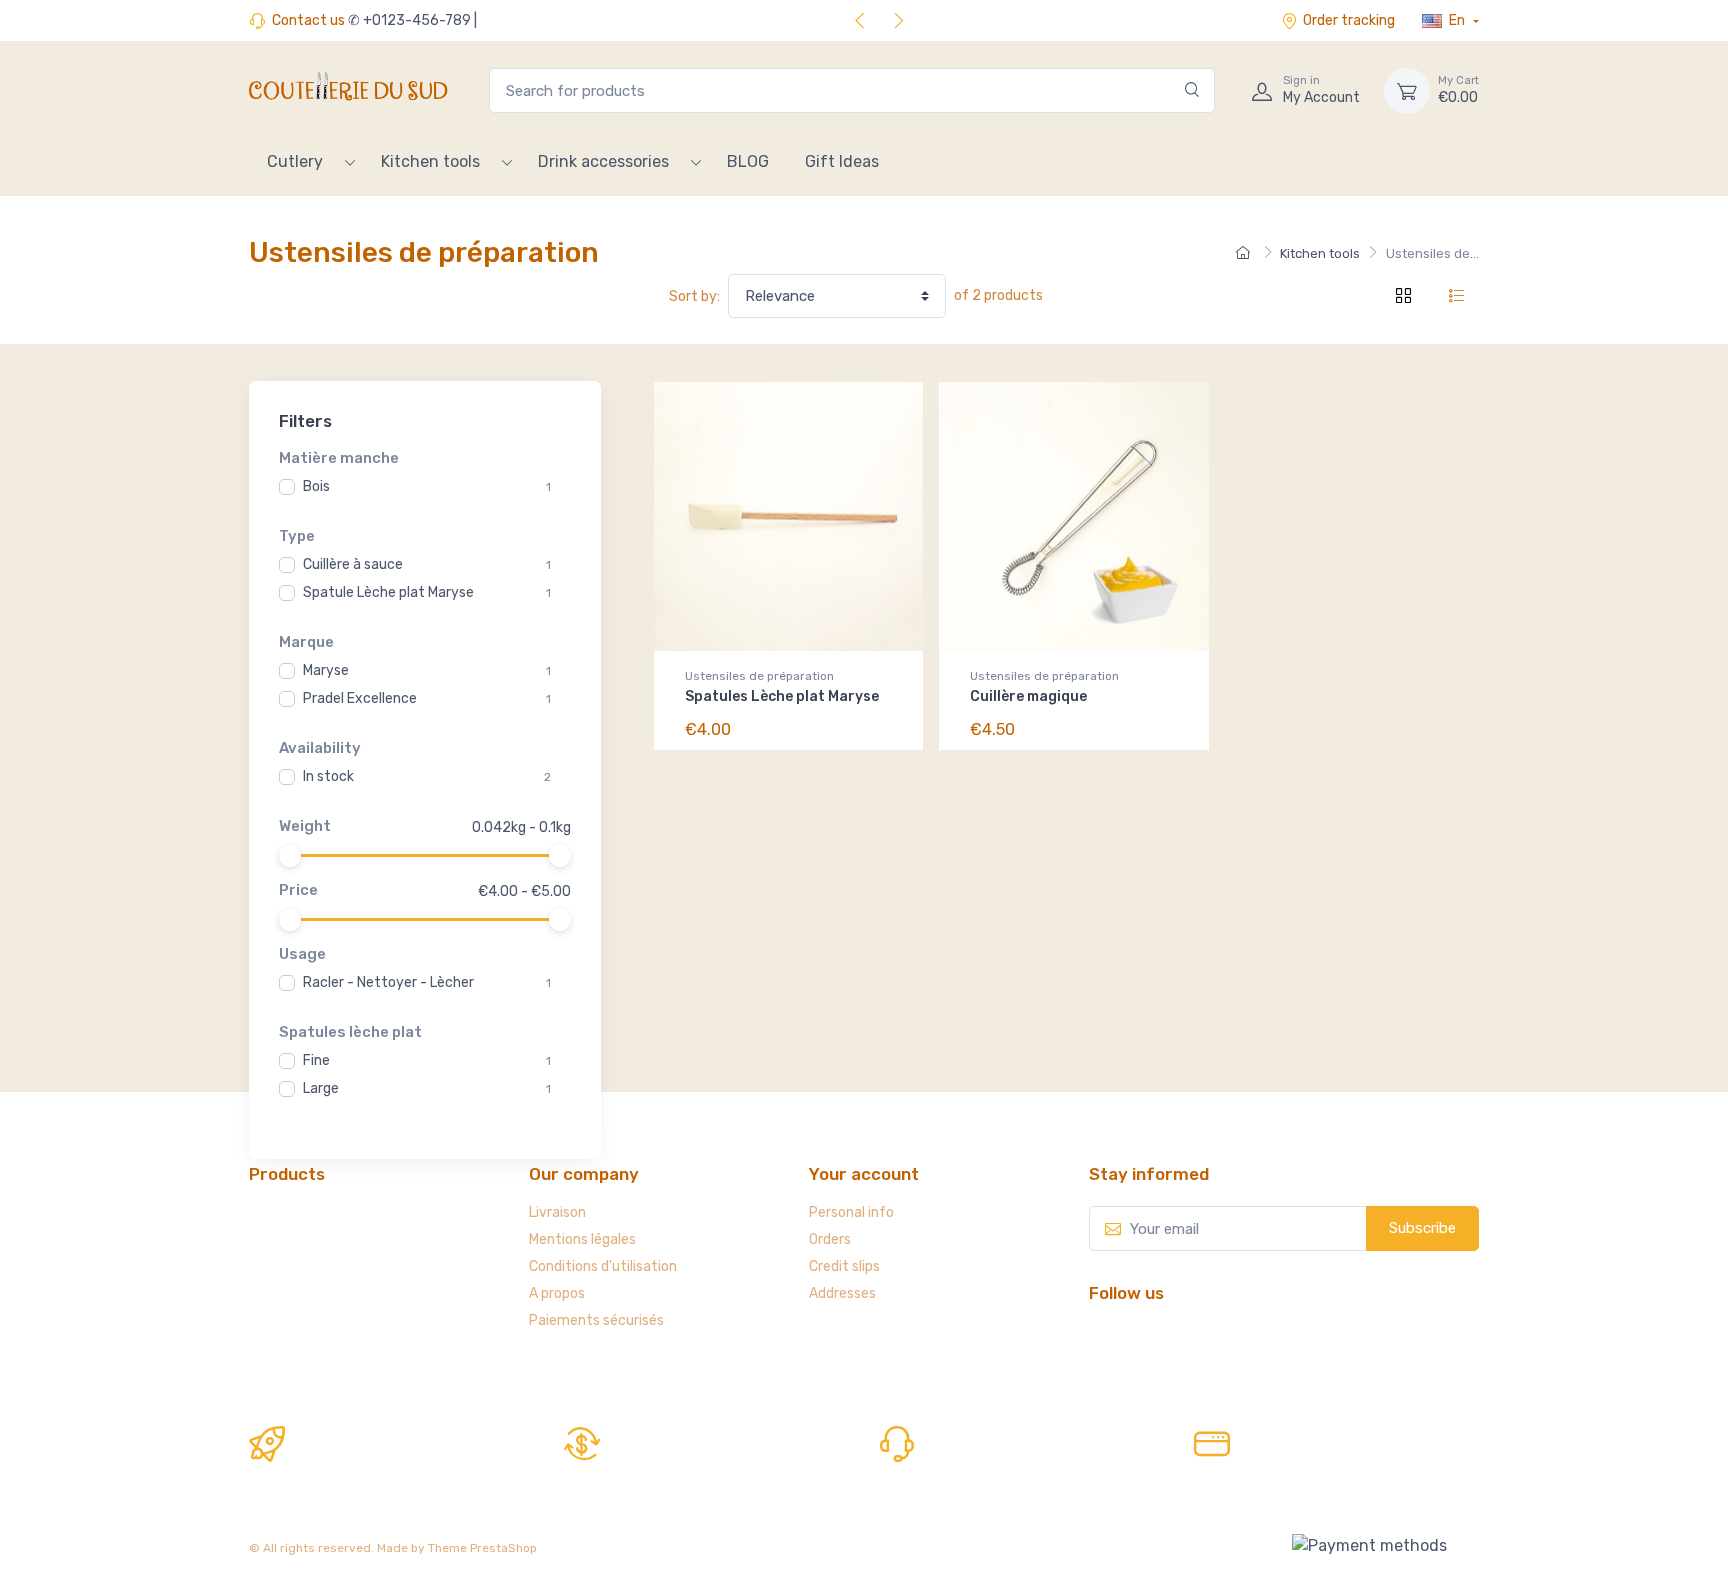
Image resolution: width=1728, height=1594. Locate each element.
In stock (328, 776)
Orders (830, 1239)
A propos (557, 1293)
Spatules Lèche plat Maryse (782, 696)
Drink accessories (603, 161)
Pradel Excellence (360, 698)
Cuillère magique (1028, 696)
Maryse (326, 670)
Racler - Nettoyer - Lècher (388, 982)
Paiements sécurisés (596, 1320)
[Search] (1192, 90)
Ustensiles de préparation (759, 676)
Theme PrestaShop (482, 1548)
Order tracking (1349, 20)
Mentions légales (582, 1239)
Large (321, 1088)
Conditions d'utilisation (603, 1266)
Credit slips (844, 1266)
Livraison (557, 1212)
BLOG (748, 161)
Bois (316, 486)
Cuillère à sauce (353, 564)
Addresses (842, 1293)
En (1457, 20)
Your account (864, 1174)
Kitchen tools (430, 161)
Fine (316, 1060)
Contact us (308, 20)
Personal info (851, 1212)
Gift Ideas (842, 161)
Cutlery (295, 161)
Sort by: (694, 296)
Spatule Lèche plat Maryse (388, 592)
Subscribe (1422, 1228)
